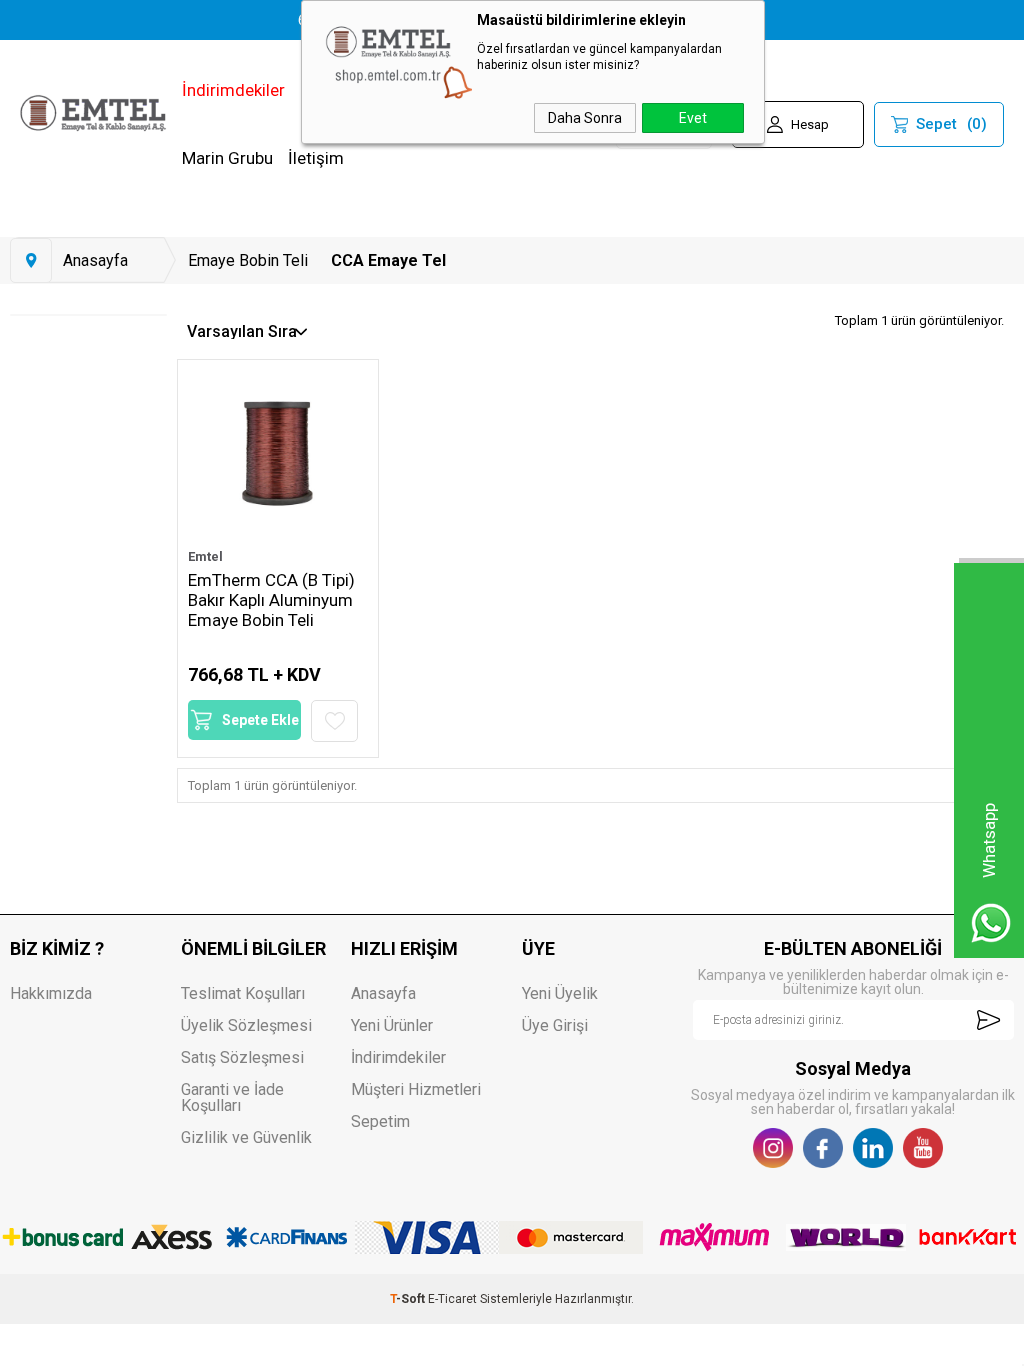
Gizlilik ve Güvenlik (246, 1137)
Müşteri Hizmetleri (416, 1089)
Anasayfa (383, 993)
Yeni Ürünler (392, 1025)
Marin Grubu (227, 158)
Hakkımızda (51, 993)
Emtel (205, 557)
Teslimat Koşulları (243, 993)
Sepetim (380, 1121)
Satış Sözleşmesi (242, 1057)
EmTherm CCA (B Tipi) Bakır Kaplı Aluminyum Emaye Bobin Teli (271, 600)
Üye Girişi (555, 1025)
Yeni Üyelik (560, 993)
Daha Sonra (585, 118)
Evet (693, 118)
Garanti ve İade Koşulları (232, 1097)
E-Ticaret (452, 1299)
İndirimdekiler (233, 90)
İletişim (316, 158)
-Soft (409, 1299)
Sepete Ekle (260, 720)
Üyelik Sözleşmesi (246, 1025)
